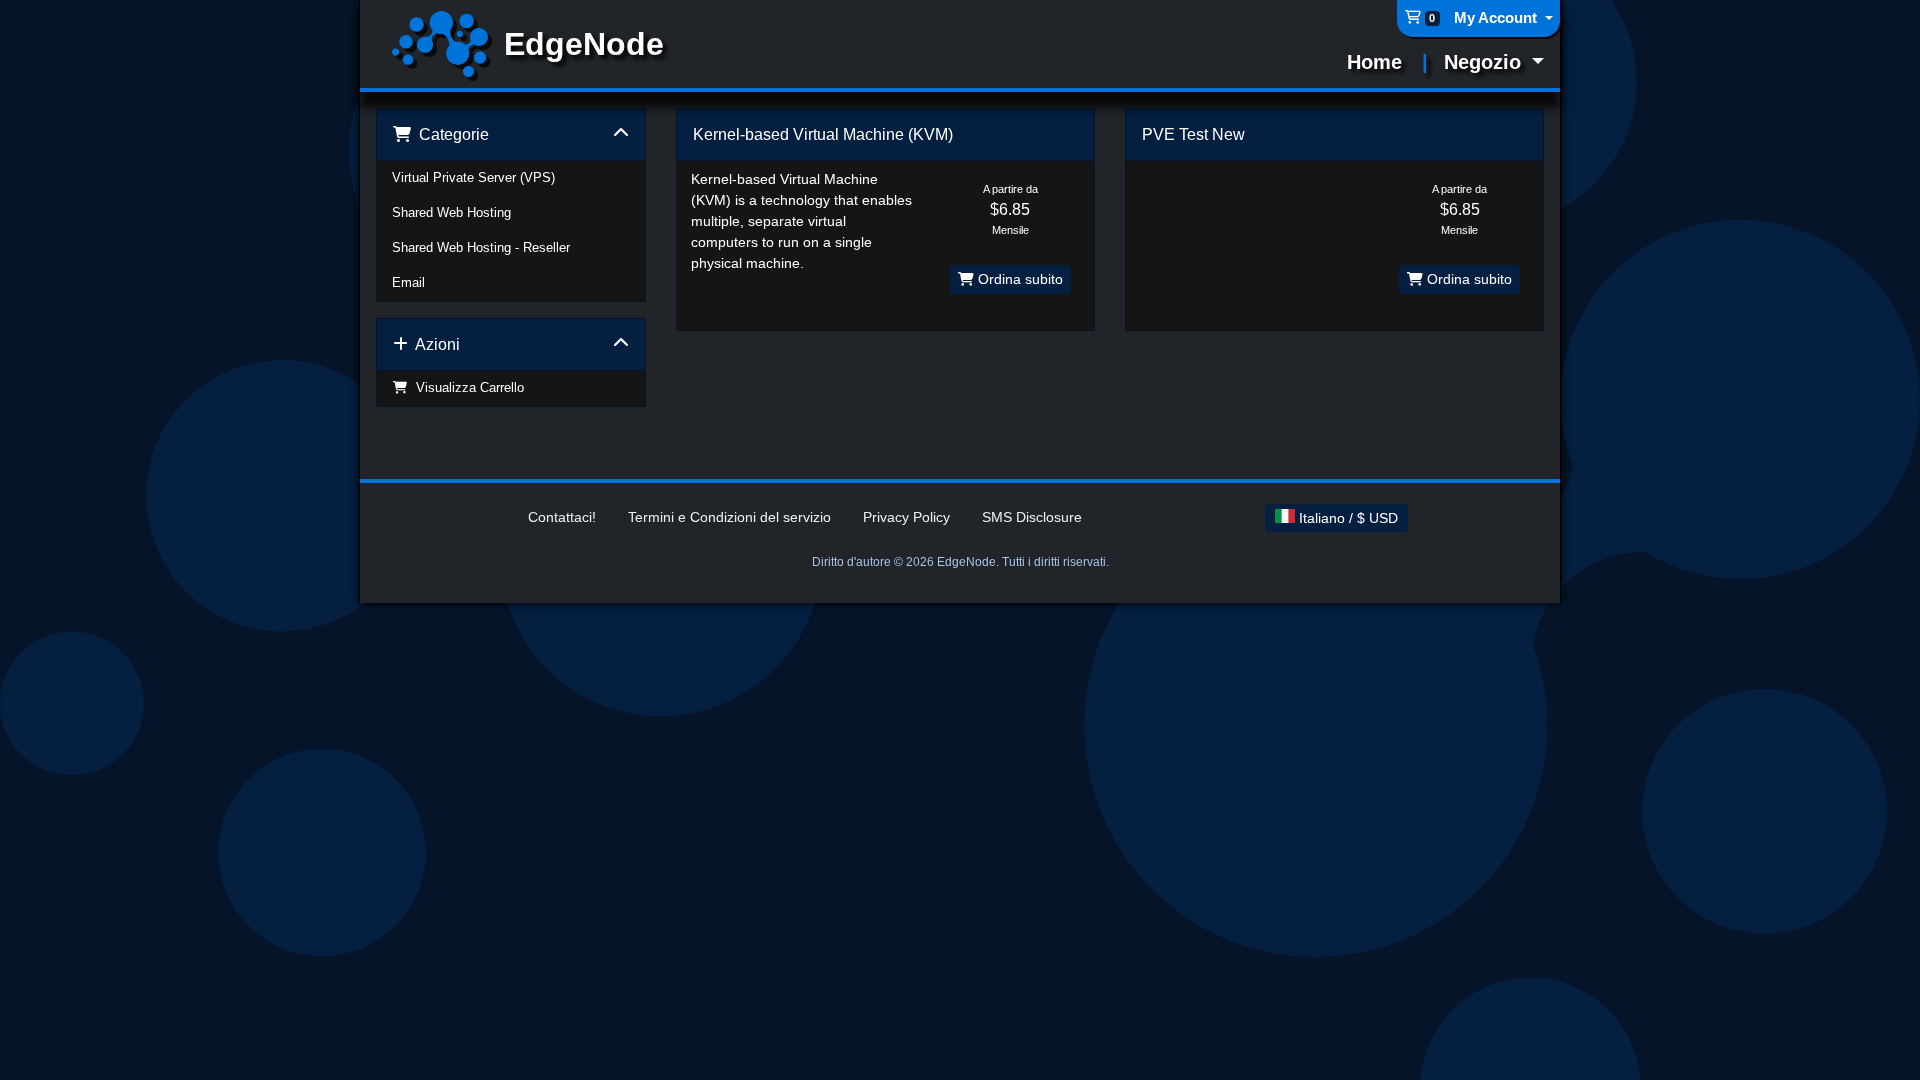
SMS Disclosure (1032, 517)
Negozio (1485, 62)
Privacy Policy (906, 517)
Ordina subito (1018, 279)
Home (1374, 62)
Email (408, 283)
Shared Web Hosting (451, 213)
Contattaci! (562, 517)
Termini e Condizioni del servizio (729, 517)
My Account (1497, 17)
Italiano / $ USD (1346, 518)
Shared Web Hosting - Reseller (481, 248)
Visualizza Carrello (466, 388)
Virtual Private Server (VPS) (473, 178)
